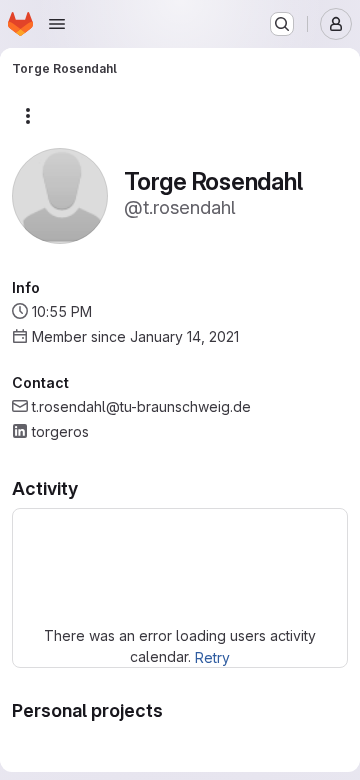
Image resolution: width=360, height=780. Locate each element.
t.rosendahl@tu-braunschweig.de (141, 406)
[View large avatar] (60, 194)
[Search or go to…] (282, 24)
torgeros (60, 431)
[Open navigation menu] (57, 24)
